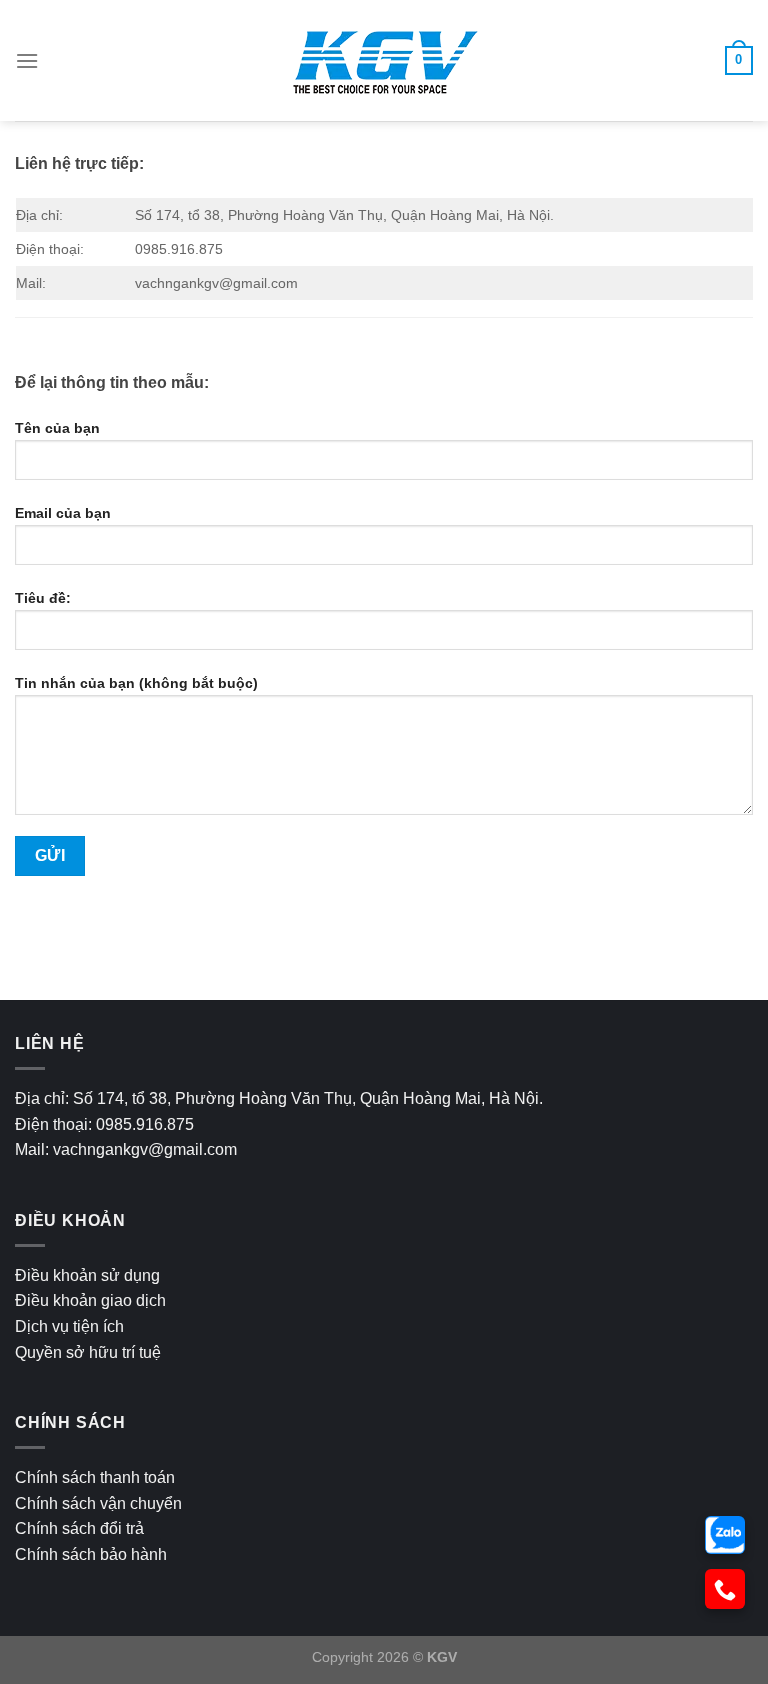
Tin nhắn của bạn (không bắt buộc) (136, 683)
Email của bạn (63, 513)
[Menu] (27, 60)
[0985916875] (725, 1535)
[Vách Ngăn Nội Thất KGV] (384, 61)
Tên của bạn (57, 428)
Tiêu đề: (43, 598)
